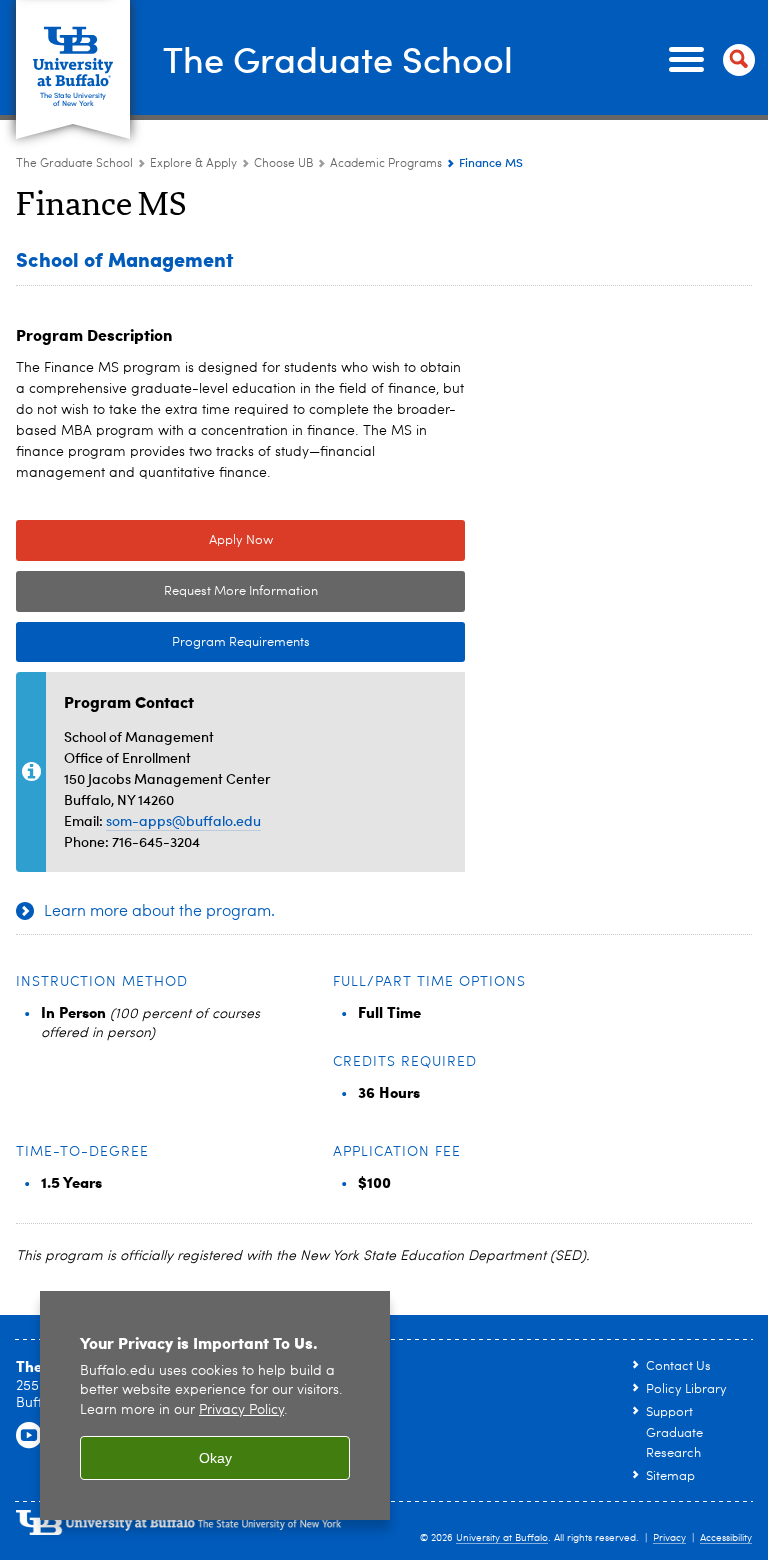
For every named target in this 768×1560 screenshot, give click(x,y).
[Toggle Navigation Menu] (708, 60)
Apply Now (241, 540)
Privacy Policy (241, 1410)
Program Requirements (163, 642)
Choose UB (283, 164)
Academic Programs (386, 164)
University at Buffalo (502, 1538)
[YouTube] (29, 1436)
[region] (215, 1405)
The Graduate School (338, 58)
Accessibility (726, 1538)
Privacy (669, 1538)
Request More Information (241, 591)
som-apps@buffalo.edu (183, 820)
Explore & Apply (193, 164)
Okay (215, 1458)
